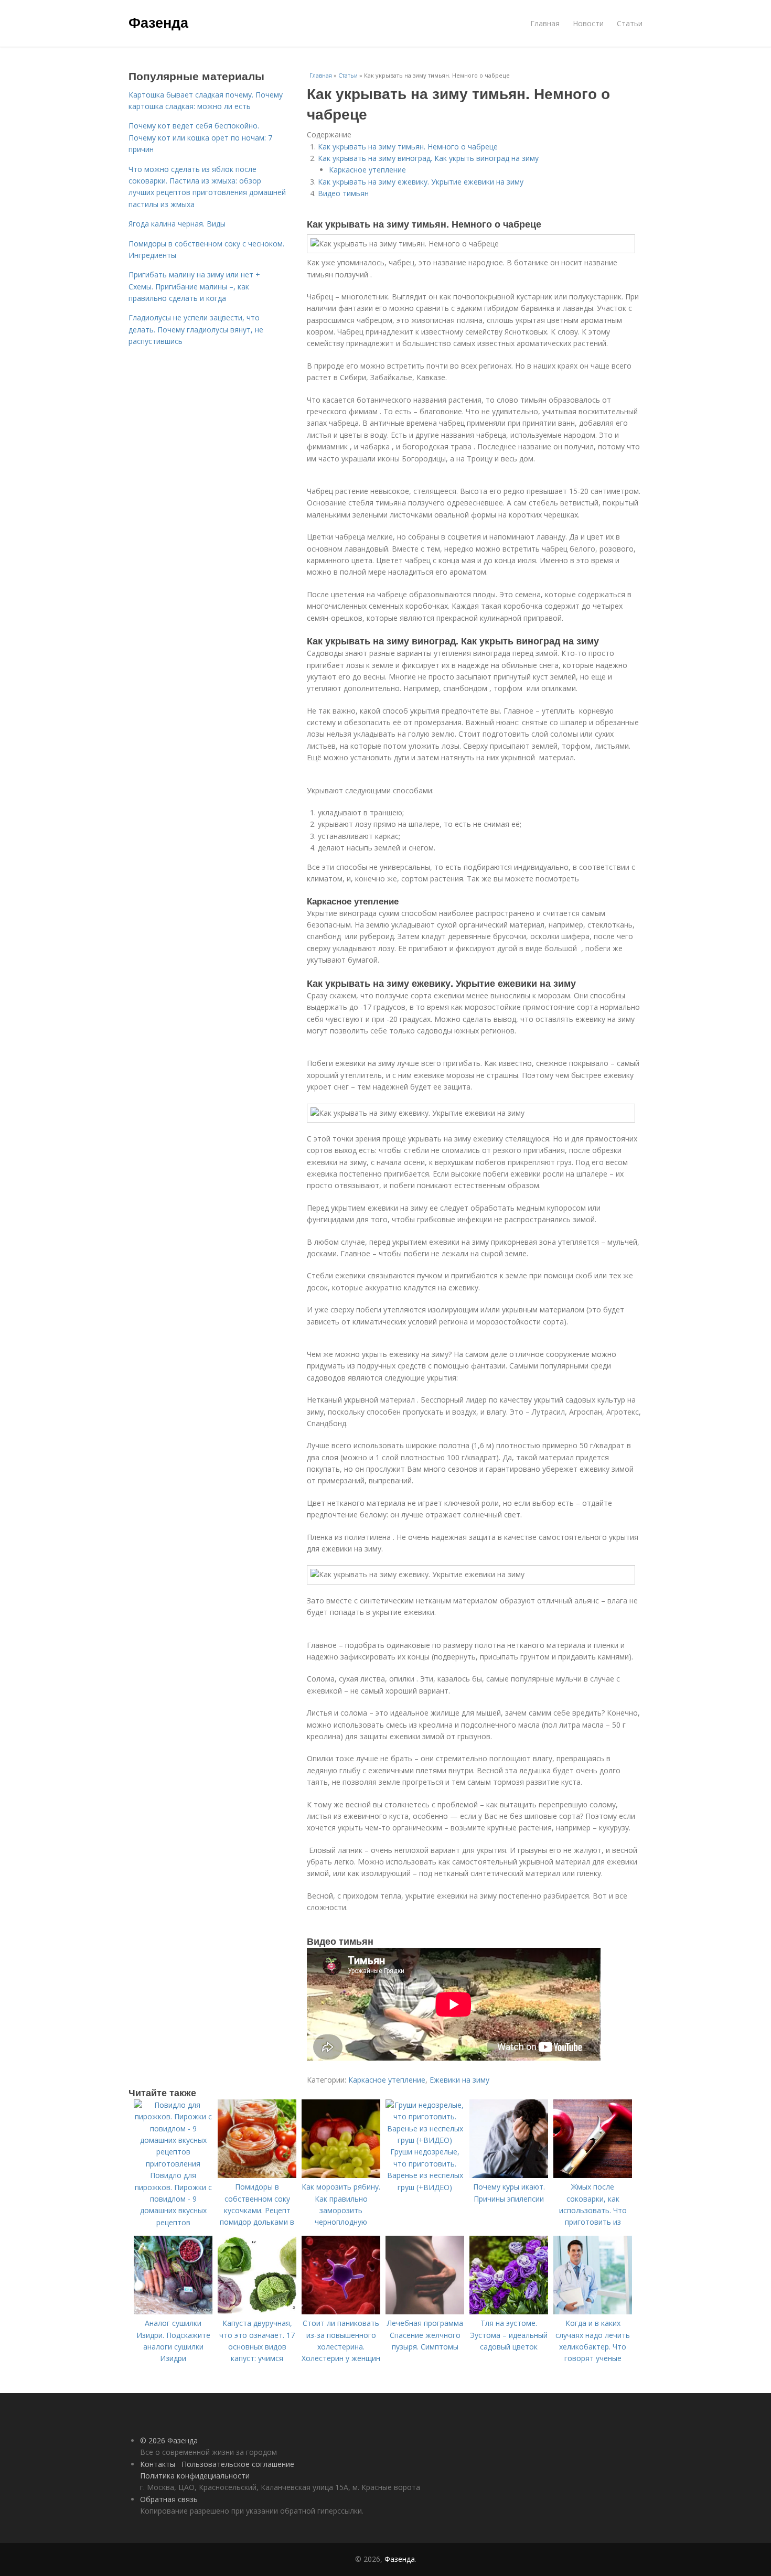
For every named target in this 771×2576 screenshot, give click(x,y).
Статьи (630, 23)
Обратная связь (169, 2499)
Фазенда (158, 22)
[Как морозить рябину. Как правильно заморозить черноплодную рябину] (341, 2175)
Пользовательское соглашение (238, 2464)
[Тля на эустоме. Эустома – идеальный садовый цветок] (509, 2311)
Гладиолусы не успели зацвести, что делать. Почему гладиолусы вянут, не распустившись (196, 329)
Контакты (158, 2464)
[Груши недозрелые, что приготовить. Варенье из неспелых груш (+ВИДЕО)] (425, 2140)
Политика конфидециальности (195, 2476)
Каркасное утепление (367, 170)
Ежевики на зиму (459, 2080)
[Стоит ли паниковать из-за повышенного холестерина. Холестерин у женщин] (341, 2311)
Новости (588, 23)
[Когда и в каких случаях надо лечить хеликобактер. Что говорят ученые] (593, 2311)
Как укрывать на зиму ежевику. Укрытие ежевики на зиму (421, 182)
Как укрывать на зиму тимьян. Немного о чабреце (408, 147)
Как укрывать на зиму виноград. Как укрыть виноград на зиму (428, 158)
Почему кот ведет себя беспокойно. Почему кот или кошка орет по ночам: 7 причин (200, 137)
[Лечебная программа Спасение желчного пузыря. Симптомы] (425, 2311)
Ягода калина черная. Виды (177, 224)
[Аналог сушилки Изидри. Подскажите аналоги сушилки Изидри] (173, 2311)
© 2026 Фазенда (169, 2440)
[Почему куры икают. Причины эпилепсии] (509, 2175)
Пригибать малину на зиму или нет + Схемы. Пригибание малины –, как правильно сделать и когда (194, 286)
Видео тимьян (343, 193)
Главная (545, 23)
